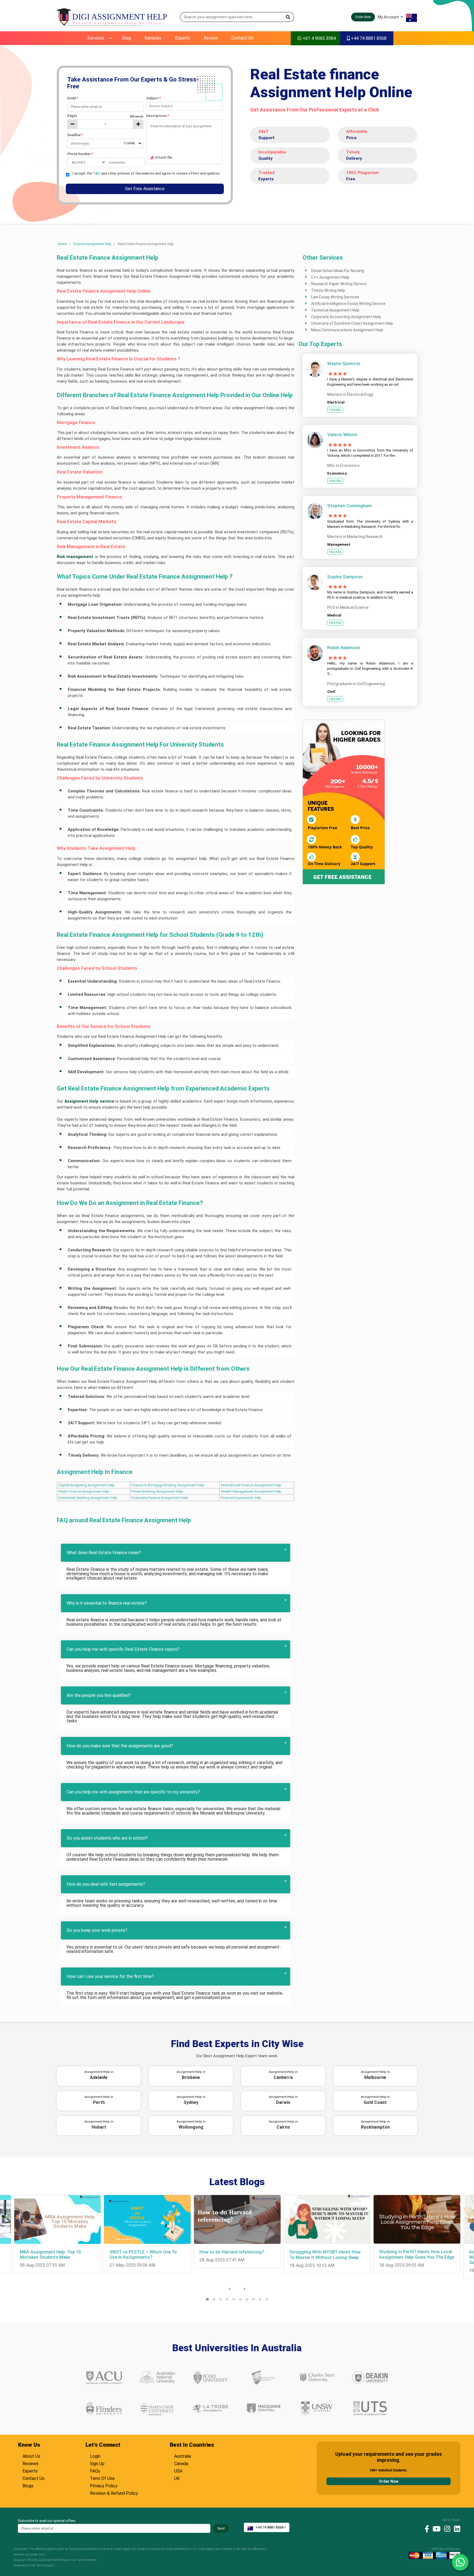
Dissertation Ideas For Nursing (338, 271)
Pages (105, 116)
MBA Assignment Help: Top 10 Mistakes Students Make (50, 2255)
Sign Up (97, 2463)
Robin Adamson (344, 647)
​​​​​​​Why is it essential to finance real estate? (107, 1603)
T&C (97, 173)
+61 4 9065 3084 (319, 38)
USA (178, 2470)
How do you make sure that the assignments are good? (120, 1746)
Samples (153, 38)
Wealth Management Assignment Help (251, 1491)
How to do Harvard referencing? (232, 2252)
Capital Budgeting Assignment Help (87, 1485)
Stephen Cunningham (350, 506)
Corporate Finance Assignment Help (160, 1498)
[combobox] (184, 106)
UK (177, 2478)
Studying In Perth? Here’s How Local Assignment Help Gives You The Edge (417, 2254)
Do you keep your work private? (97, 1930)
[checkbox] (68, 175)
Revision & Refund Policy (114, 2493)
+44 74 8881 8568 (368, 38)
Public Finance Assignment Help (84, 1491)
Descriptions (158, 116)
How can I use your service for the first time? (110, 1976)
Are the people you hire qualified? (99, 1695)
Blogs (28, 2485)
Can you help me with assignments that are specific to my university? (133, 1792)
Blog (126, 38)
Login (95, 2456)
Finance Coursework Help (241, 1498)
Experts (183, 38)
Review (211, 38)
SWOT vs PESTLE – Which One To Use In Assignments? (143, 2255)
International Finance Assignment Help (251, 1485)
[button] (288, 17)
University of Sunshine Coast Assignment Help (352, 323)
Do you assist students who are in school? (107, 1838)
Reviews (31, 2463)
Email (73, 98)
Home (62, 244)
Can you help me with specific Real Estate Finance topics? (123, 1649)
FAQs (95, 2470)
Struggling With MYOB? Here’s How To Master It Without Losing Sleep (325, 2255)
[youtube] (435, 2529)
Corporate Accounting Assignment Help (346, 317)
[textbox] (105, 107)
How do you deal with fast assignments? (106, 1884)
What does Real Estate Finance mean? (104, 1553)
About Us (31, 2456)
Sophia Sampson (345, 577)
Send (221, 2529)
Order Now (389, 2481)
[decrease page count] (72, 124)
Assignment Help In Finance (95, 1472)
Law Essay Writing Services (335, 297)
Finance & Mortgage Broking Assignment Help (168, 1485)
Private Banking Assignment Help (157, 1491)
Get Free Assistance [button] (145, 189)
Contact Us (242, 38)
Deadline (75, 135)
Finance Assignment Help (92, 244)
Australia (183, 2456)
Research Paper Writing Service (339, 284)
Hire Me (335, 410)
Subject (153, 98)
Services (96, 38)
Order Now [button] (363, 17)
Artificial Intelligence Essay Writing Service (348, 304)
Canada (181, 2463)
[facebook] (425, 2529)
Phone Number (80, 154)
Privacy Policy (104, 2485)
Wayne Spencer (344, 363)
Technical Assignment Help (335, 310)
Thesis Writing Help (328, 290)
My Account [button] (389, 17)
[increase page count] (138, 124)
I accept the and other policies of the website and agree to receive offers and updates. (147, 174)
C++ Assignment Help (330, 277)
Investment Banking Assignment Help (88, 1498)
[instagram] (446, 2529)
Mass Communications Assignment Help (347, 330)
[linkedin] (456, 2529)
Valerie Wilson (342, 435)
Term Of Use (102, 2478)
